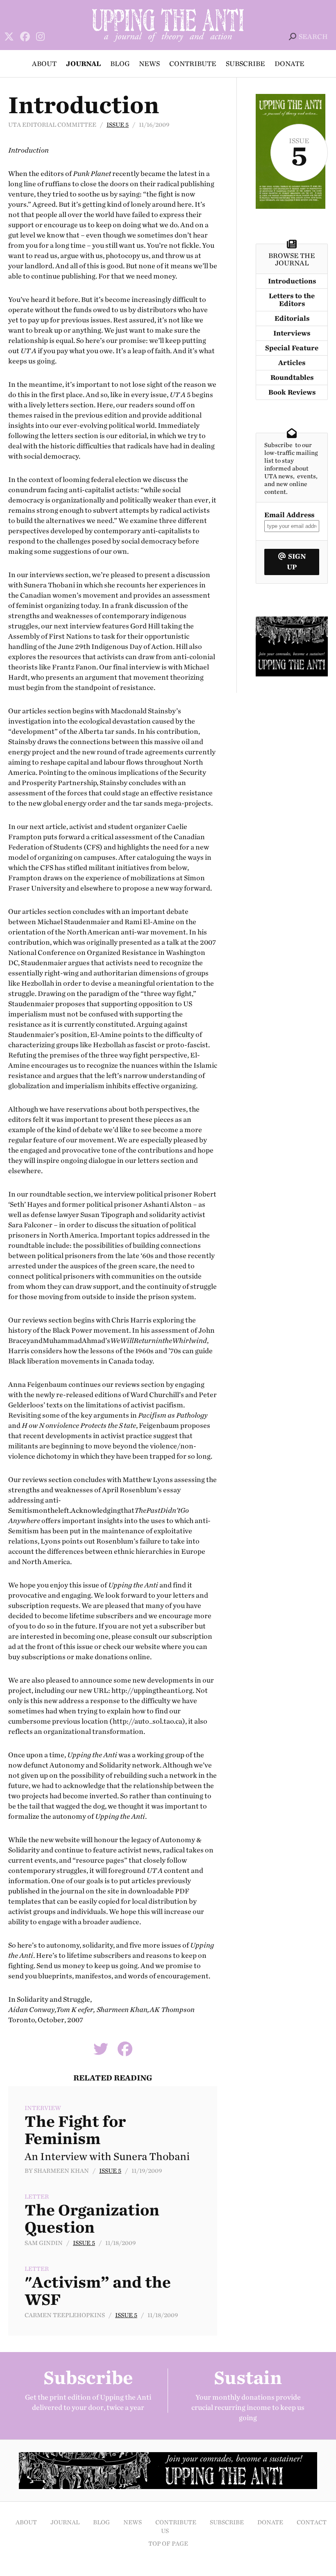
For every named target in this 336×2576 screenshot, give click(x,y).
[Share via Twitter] (101, 2052)
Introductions (292, 281)
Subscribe (245, 64)
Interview (43, 2108)
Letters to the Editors (292, 300)
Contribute (193, 64)
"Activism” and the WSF (98, 2291)
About (44, 64)
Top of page (168, 2544)
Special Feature (292, 348)
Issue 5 (118, 125)
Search (313, 37)
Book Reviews (292, 392)
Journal (83, 64)
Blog (120, 64)
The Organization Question (92, 2219)
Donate (289, 64)
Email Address (289, 515)
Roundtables (292, 378)
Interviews (292, 333)
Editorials (292, 319)
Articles (292, 363)
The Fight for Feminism (75, 2130)
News (149, 64)
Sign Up (296, 562)
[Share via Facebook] (125, 2052)
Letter (37, 2197)
